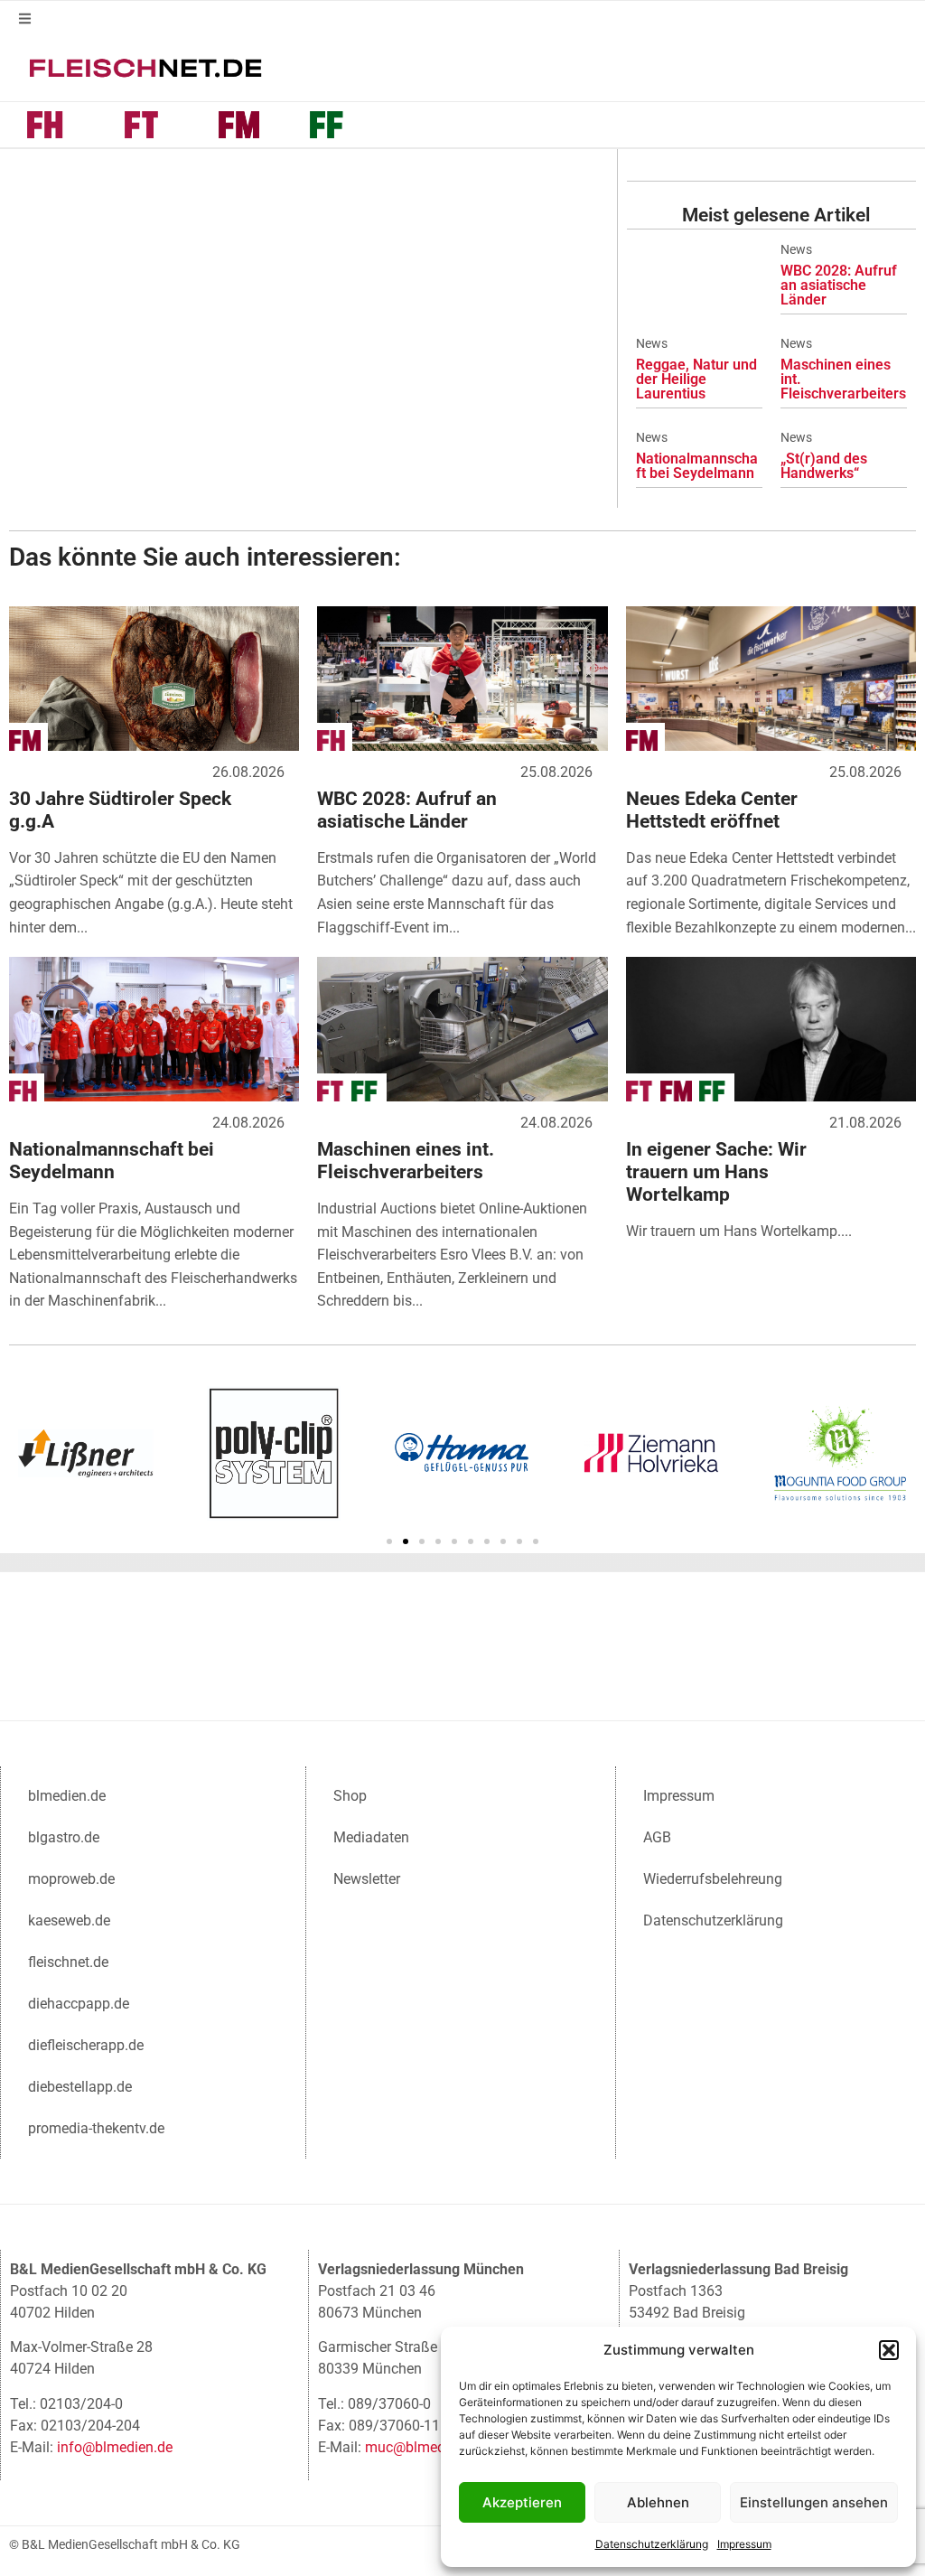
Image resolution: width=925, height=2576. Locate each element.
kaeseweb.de (69, 1920)
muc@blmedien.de (424, 2447)
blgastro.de (64, 1837)
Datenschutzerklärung (652, 2544)
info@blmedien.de (115, 2447)
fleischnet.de (68, 1962)
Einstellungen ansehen (814, 2502)
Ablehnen (658, 2502)
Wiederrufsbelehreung (713, 1879)
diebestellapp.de (80, 2087)
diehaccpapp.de (79, 2004)
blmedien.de (67, 1796)
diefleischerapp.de (86, 2045)
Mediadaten (371, 1837)
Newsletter (367, 1879)
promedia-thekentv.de (96, 2128)
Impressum (744, 2544)
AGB (657, 1837)
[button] (889, 2350)
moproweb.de (71, 1879)
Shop (350, 1796)
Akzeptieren (522, 2502)
